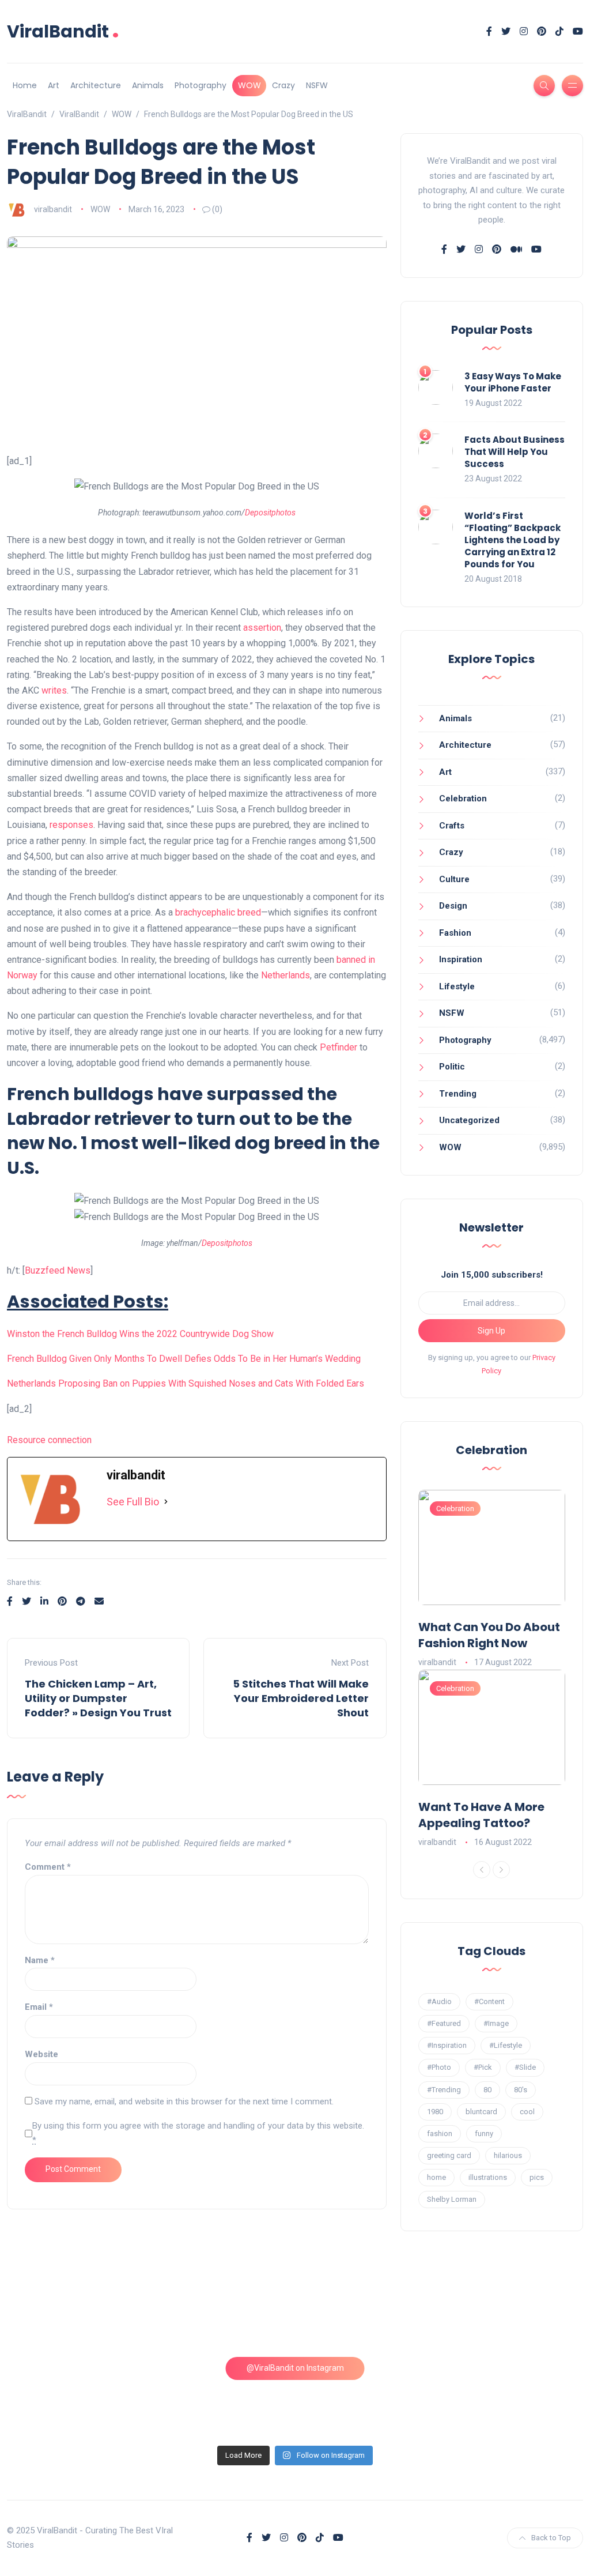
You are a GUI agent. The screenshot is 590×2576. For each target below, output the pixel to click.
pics (537, 2177)
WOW (249, 85)
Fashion (455, 933)
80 (487, 2090)
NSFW (317, 85)
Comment (48, 1867)
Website (41, 2054)
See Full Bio (133, 1502)
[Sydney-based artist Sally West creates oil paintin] (515, 2397)
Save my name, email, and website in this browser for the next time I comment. (184, 2102)
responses (71, 825)
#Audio (439, 2001)
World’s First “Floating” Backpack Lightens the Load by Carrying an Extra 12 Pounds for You (513, 540)
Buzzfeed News (58, 1270)
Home (25, 85)
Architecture (96, 85)
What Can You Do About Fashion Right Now (489, 1635)
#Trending (444, 2090)
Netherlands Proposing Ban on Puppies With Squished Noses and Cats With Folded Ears (186, 1383)
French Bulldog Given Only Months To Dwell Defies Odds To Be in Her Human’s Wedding (184, 1359)
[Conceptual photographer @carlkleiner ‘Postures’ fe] (368, 2312)
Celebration (463, 799)
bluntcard (481, 2112)
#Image (496, 2023)
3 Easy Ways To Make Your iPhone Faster (513, 382)
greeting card (449, 2155)
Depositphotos (270, 513)
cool (527, 2112)
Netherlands (285, 975)
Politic (452, 1067)
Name (40, 1960)
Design (453, 906)
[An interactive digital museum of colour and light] (222, 2312)
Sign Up (491, 1331)
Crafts (452, 826)
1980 (435, 2112)
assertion (262, 628)
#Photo (439, 2067)
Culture (454, 879)
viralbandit (53, 209)
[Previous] (482, 1870)
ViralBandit (63, 31)
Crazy (283, 85)
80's (521, 2090)
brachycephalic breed (218, 912)
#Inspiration (447, 2045)
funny (484, 2134)
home (436, 2177)
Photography (201, 85)
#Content (489, 2001)
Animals (148, 85)
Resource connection (49, 1440)
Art (54, 85)
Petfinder (339, 1047)
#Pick (483, 2067)
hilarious (508, 2155)
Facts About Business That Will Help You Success (515, 452)
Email (39, 2007)
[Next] (501, 1870)
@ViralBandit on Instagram (295, 2368)
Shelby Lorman (452, 2199)
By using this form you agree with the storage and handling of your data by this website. (198, 2133)
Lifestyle (457, 986)
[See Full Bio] (166, 1502)
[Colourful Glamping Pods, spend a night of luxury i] (515, 2312)
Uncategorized (469, 1120)
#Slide (525, 2067)
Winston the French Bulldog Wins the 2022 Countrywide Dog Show (140, 1334)
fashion (440, 2134)
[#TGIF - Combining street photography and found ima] (222, 2397)
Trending (458, 1094)
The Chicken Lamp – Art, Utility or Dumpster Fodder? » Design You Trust (98, 1698)
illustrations (488, 2177)
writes (54, 690)
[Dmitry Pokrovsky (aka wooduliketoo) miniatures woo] (368, 2397)
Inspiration (461, 959)
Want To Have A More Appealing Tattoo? (481, 1815)
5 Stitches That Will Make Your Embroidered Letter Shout (301, 1698)
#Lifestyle (506, 2045)
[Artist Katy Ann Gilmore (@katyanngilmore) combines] (76, 2312)
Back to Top (551, 2538)
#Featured (444, 2023)
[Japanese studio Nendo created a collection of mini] (76, 2397)
